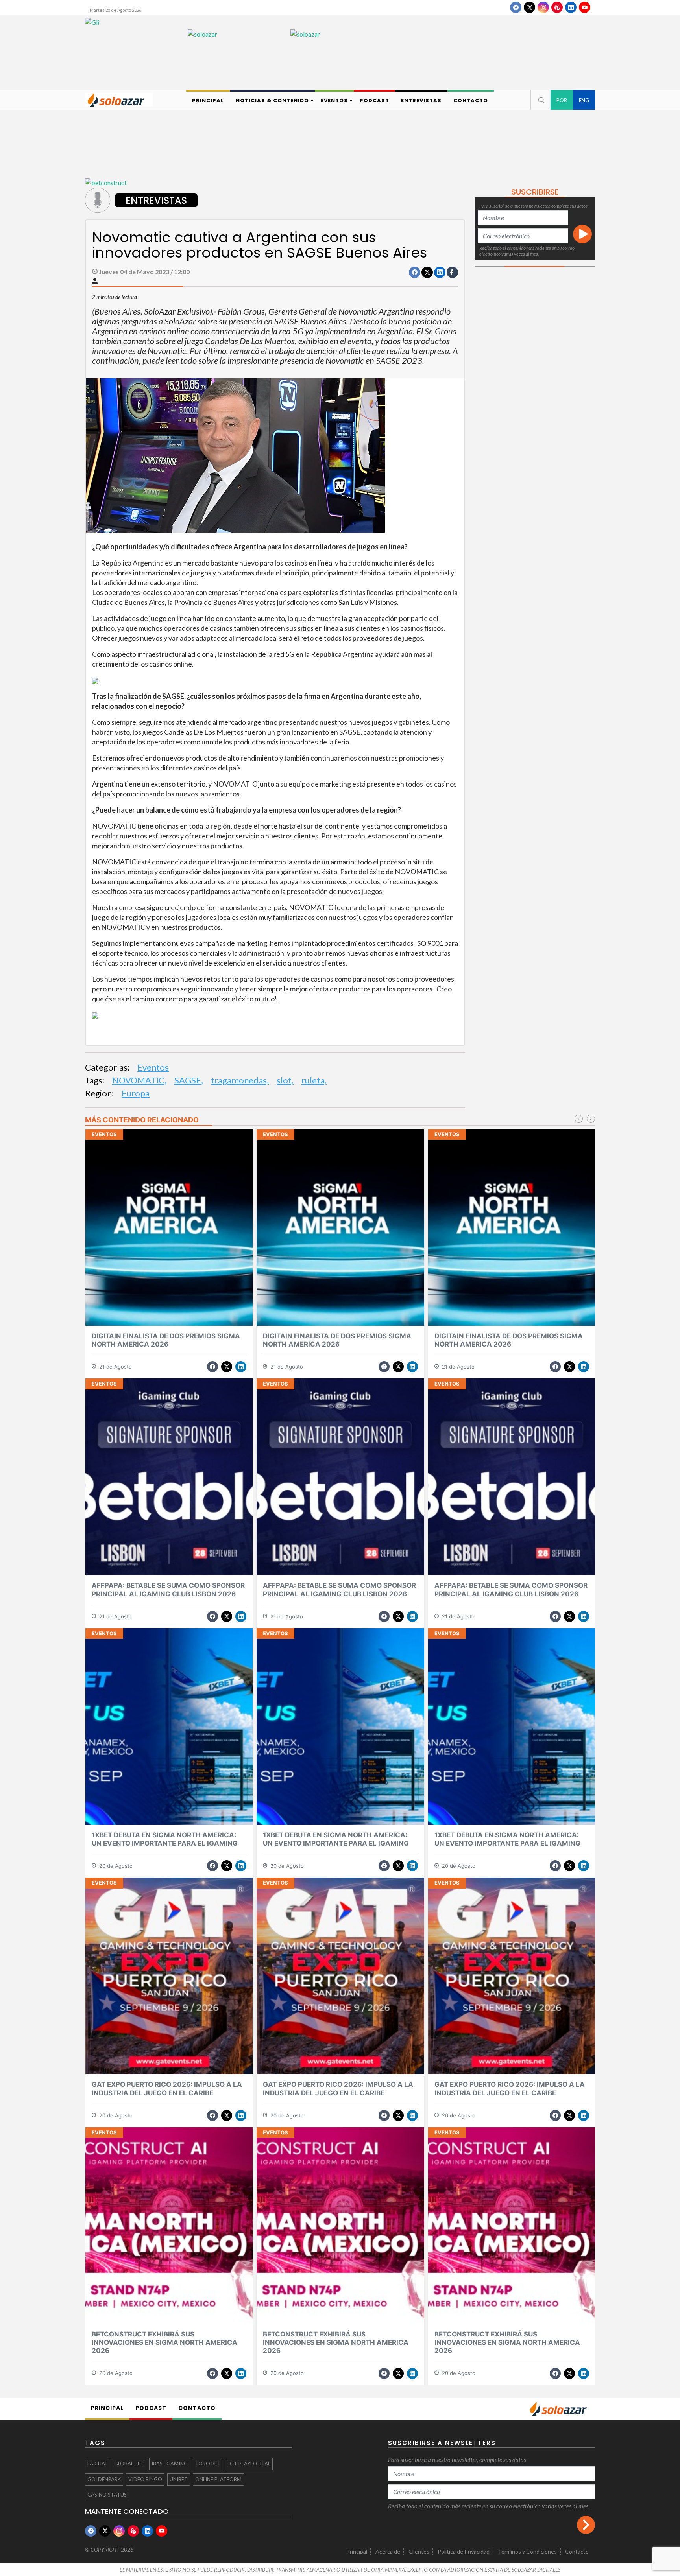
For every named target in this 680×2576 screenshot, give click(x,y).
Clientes (419, 2551)
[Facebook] (516, 7)
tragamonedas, (240, 1080)
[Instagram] (543, 7)
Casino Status (107, 2495)
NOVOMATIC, (139, 1080)
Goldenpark (104, 2479)
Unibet (179, 2479)
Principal (357, 2551)
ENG (584, 100)
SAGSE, (189, 1080)
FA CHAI (97, 2464)
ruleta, (314, 1080)
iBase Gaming (170, 2464)
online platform (218, 2479)
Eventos (153, 1067)
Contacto (577, 2551)
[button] (541, 100)
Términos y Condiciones (527, 2551)
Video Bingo (145, 2479)
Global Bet (129, 2464)
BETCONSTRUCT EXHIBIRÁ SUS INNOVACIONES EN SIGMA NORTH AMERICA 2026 (164, 2343)
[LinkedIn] (571, 7)
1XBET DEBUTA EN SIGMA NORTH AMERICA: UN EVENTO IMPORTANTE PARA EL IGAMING (165, 1839)
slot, (285, 1080)
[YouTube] (585, 7)
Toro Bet (208, 2464)
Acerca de (388, 2551)
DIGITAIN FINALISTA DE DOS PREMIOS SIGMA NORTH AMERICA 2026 (166, 1340)
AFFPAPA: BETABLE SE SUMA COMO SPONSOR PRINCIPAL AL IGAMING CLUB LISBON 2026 (168, 1589)
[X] (529, 7)
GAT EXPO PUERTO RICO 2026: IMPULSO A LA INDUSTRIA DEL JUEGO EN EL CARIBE (167, 2089)
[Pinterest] (557, 7)
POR (562, 100)
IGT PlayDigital (249, 2464)
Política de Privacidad (464, 2551)
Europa (136, 1093)
